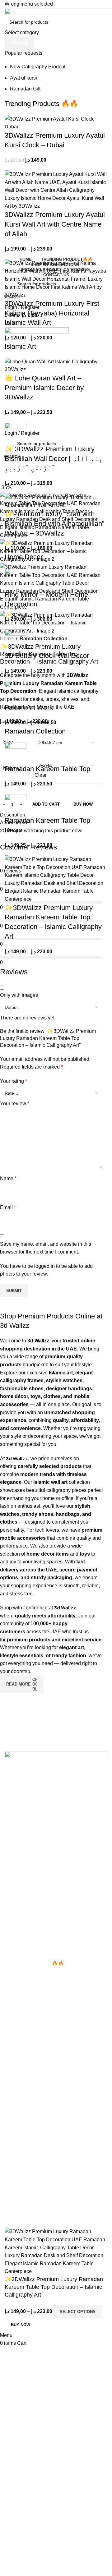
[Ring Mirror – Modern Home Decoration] (16, 579)
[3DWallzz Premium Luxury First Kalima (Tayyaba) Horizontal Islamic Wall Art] (56, 279)
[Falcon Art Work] (16, 692)
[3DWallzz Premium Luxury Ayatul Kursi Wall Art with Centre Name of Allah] (56, 190)
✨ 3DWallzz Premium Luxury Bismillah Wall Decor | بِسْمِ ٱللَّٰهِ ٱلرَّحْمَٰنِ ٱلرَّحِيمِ (54, 459)
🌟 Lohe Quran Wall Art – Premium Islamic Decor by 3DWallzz (44, 388)
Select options (78, 2312)
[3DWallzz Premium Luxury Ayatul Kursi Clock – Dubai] (56, 122)
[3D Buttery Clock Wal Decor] (16, 640)
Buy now (21, 2325)
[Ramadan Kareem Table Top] (16, 753)
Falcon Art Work (29, 707)
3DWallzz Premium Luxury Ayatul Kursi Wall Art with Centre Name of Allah (55, 224)
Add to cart (46, 804)
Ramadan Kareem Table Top (47, 769)
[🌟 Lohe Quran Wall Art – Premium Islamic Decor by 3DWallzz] (56, 365)
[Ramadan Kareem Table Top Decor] (16, 805)
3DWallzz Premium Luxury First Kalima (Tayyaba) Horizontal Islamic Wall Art (52, 313)
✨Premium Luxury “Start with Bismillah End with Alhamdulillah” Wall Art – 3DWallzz (54, 524)
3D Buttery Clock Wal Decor (47, 656)
